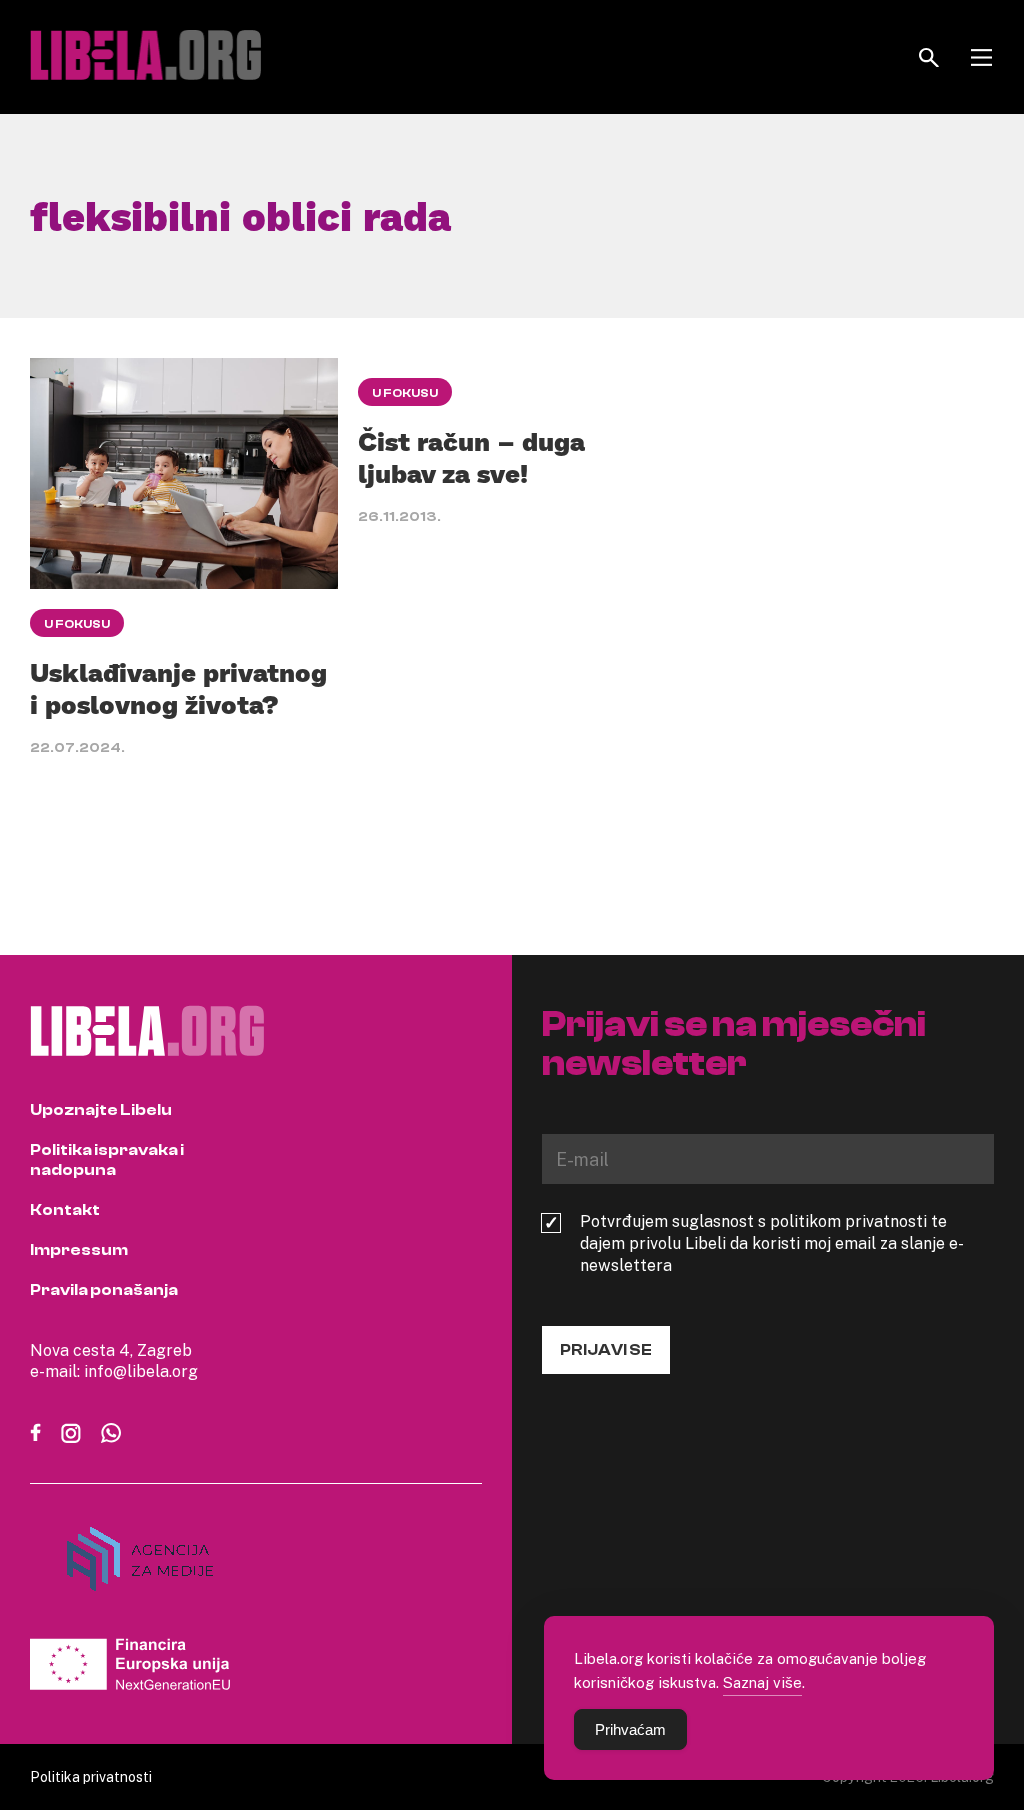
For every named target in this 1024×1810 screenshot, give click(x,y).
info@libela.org (141, 1371)
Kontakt (65, 1210)
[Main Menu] (981, 57)
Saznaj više (762, 1682)
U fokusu (77, 624)
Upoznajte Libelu (101, 1110)
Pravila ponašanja (104, 1290)
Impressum (79, 1250)
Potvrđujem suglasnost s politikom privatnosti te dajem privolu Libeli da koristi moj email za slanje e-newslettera (772, 1243)
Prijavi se (606, 1350)
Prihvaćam (630, 1729)
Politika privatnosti (91, 1776)
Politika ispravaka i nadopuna (107, 1160)
